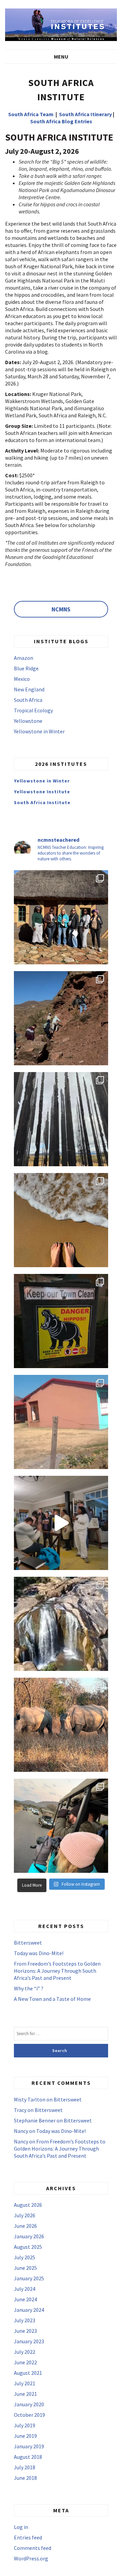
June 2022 (25, 2362)
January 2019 (29, 2446)
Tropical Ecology (33, 710)
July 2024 (25, 2289)
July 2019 (25, 2425)
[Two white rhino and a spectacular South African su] (61, 1725)
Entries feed (28, 2537)
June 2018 (25, 2478)
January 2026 (29, 2236)
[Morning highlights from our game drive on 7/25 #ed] (61, 1826)
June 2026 (25, 2226)
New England (29, 689)
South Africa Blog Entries (61, 121)
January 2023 (29, 2341)
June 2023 (25, 2331)
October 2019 (29, 2415)
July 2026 (25, 2215)
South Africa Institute (42, 802)
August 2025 (28, 2247)
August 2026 (28, 2205)
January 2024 (29, 2310)
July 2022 (25, 2352)
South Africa (28, 700)
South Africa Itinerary (85, 114)
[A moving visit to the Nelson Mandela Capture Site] (61, 1119)
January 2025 (29, 2278)
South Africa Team (31, 114)
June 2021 (25, 2394)
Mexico (22, 679)
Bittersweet (28, 1943)
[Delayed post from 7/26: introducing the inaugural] (61, 1523)
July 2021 (25, 2383)
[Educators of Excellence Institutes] (61, 24)
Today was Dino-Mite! (39, 1953)
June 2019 (25, 2436)
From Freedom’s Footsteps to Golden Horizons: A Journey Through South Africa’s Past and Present (57, 1971)
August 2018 (28, 2457)
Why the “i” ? (29, 1988)
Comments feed (33, 2548)
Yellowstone (28, 721)
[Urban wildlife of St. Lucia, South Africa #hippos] (61, 1321)
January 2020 (29, 2404)
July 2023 (25, 2320)
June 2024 (25, 2299)
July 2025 (25, 2257)
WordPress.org (31, 2558)
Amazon (24, 658)
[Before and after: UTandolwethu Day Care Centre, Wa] (61, 1422)
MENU (61, 57)
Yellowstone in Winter (39, 731)
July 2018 (25, 2467)
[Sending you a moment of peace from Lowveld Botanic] (61, 1624)
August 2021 (28, 2373)
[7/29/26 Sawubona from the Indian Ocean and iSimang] (61, 1220)
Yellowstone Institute (42, 792)
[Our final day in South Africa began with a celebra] (61, 917)
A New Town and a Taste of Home (52, 1999)
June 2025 (25, 2268)
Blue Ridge (26, 668)
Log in (21, 2527)
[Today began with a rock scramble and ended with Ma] (61, 1018)
